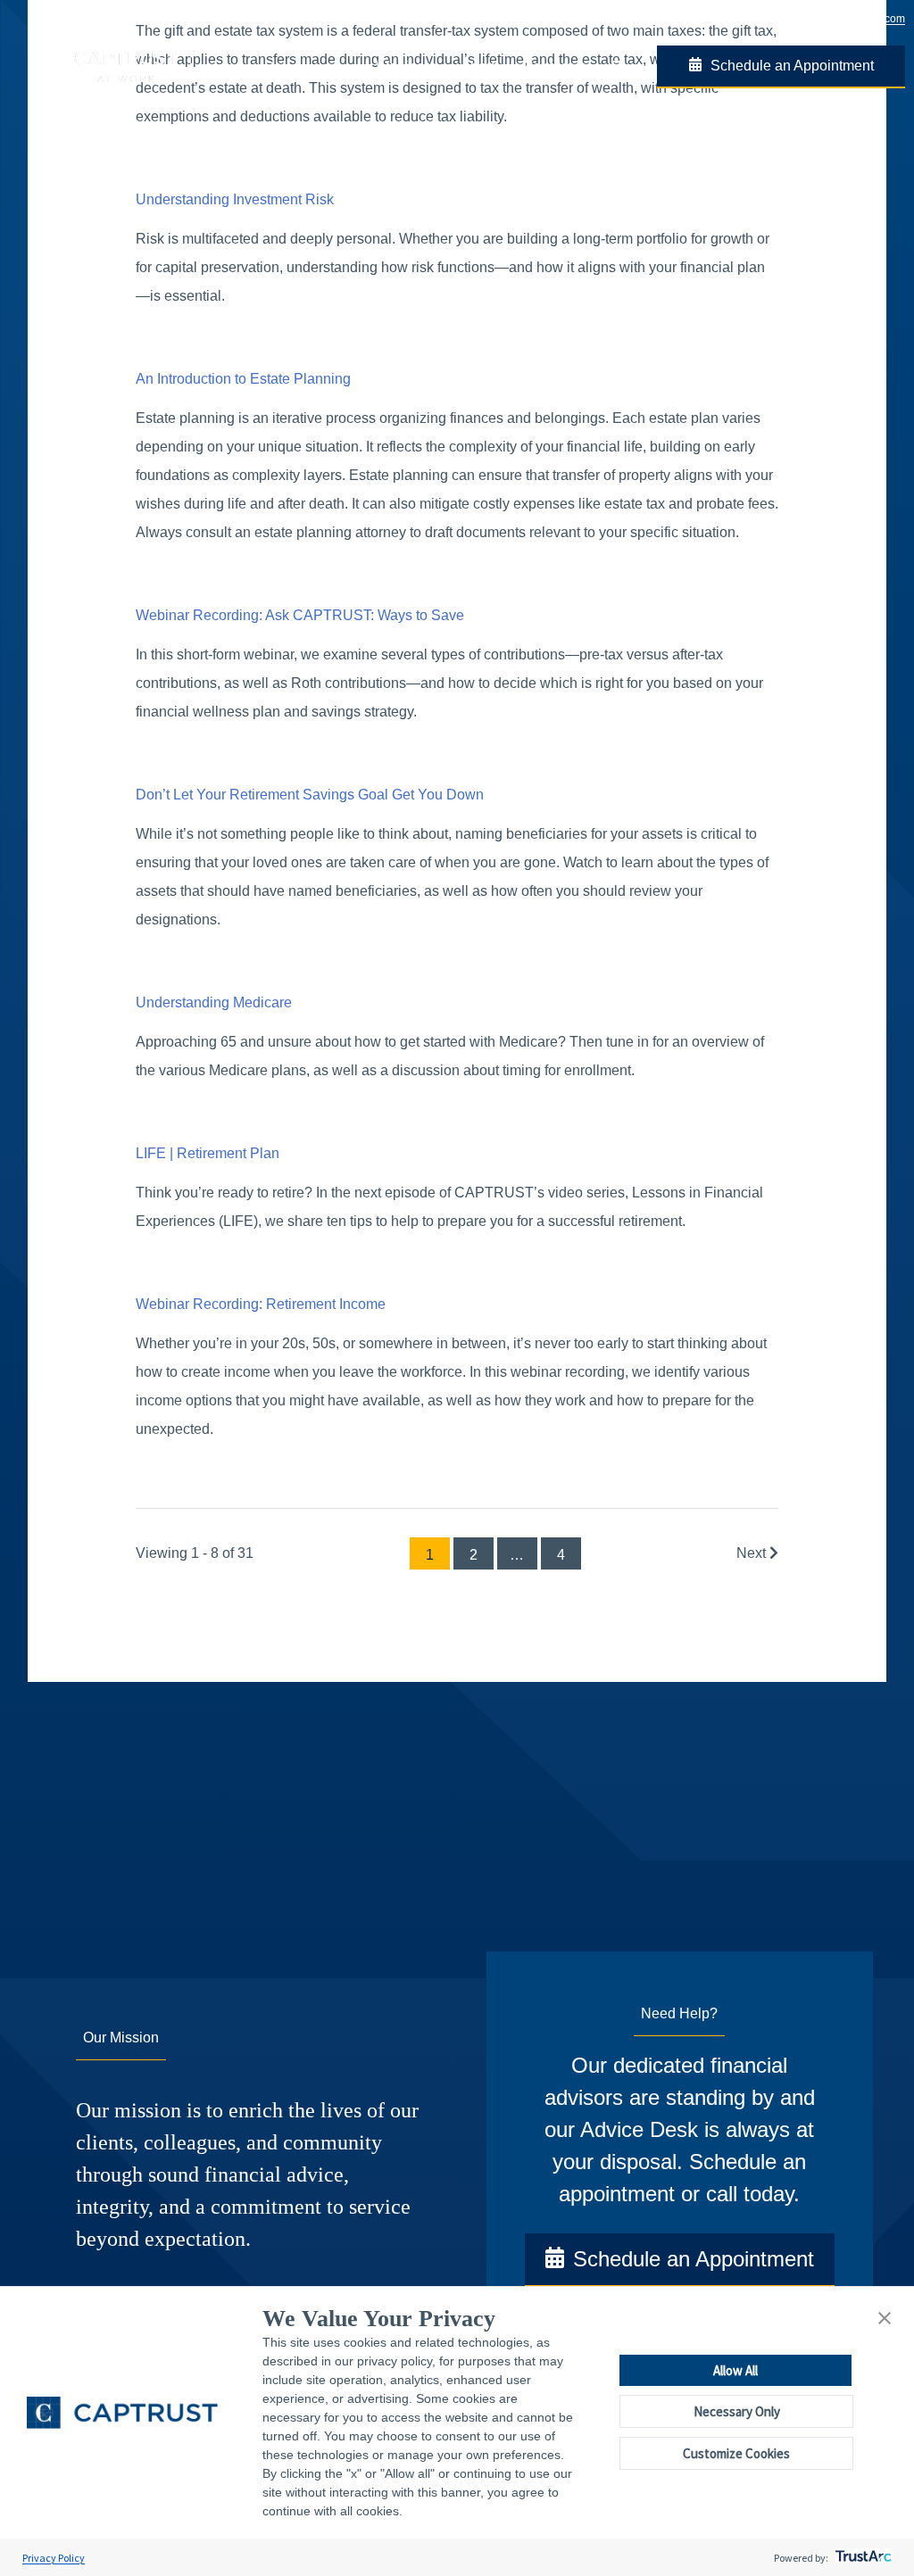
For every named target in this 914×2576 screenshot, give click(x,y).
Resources (299, 67)
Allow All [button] (735, 2370)
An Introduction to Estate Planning (243, 379)
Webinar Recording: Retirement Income (261, 1304)
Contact (548, 66)
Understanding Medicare (214, 1002)
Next (753, 1553)
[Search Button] (617, 67)
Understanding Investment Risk (235, 199)
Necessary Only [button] (737, 2411)
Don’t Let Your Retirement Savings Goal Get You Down (310, 795)
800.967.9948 (762, 19)
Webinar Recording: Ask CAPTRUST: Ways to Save (300, 615)
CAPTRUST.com (865, 19)
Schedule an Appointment (792, 66)
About (479, 66)
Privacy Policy (54, 2558)
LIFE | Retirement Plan (208, 1153)
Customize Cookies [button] (736, 2453)
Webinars (406, 66)
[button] (885, 2319)
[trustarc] (862, 2558)
